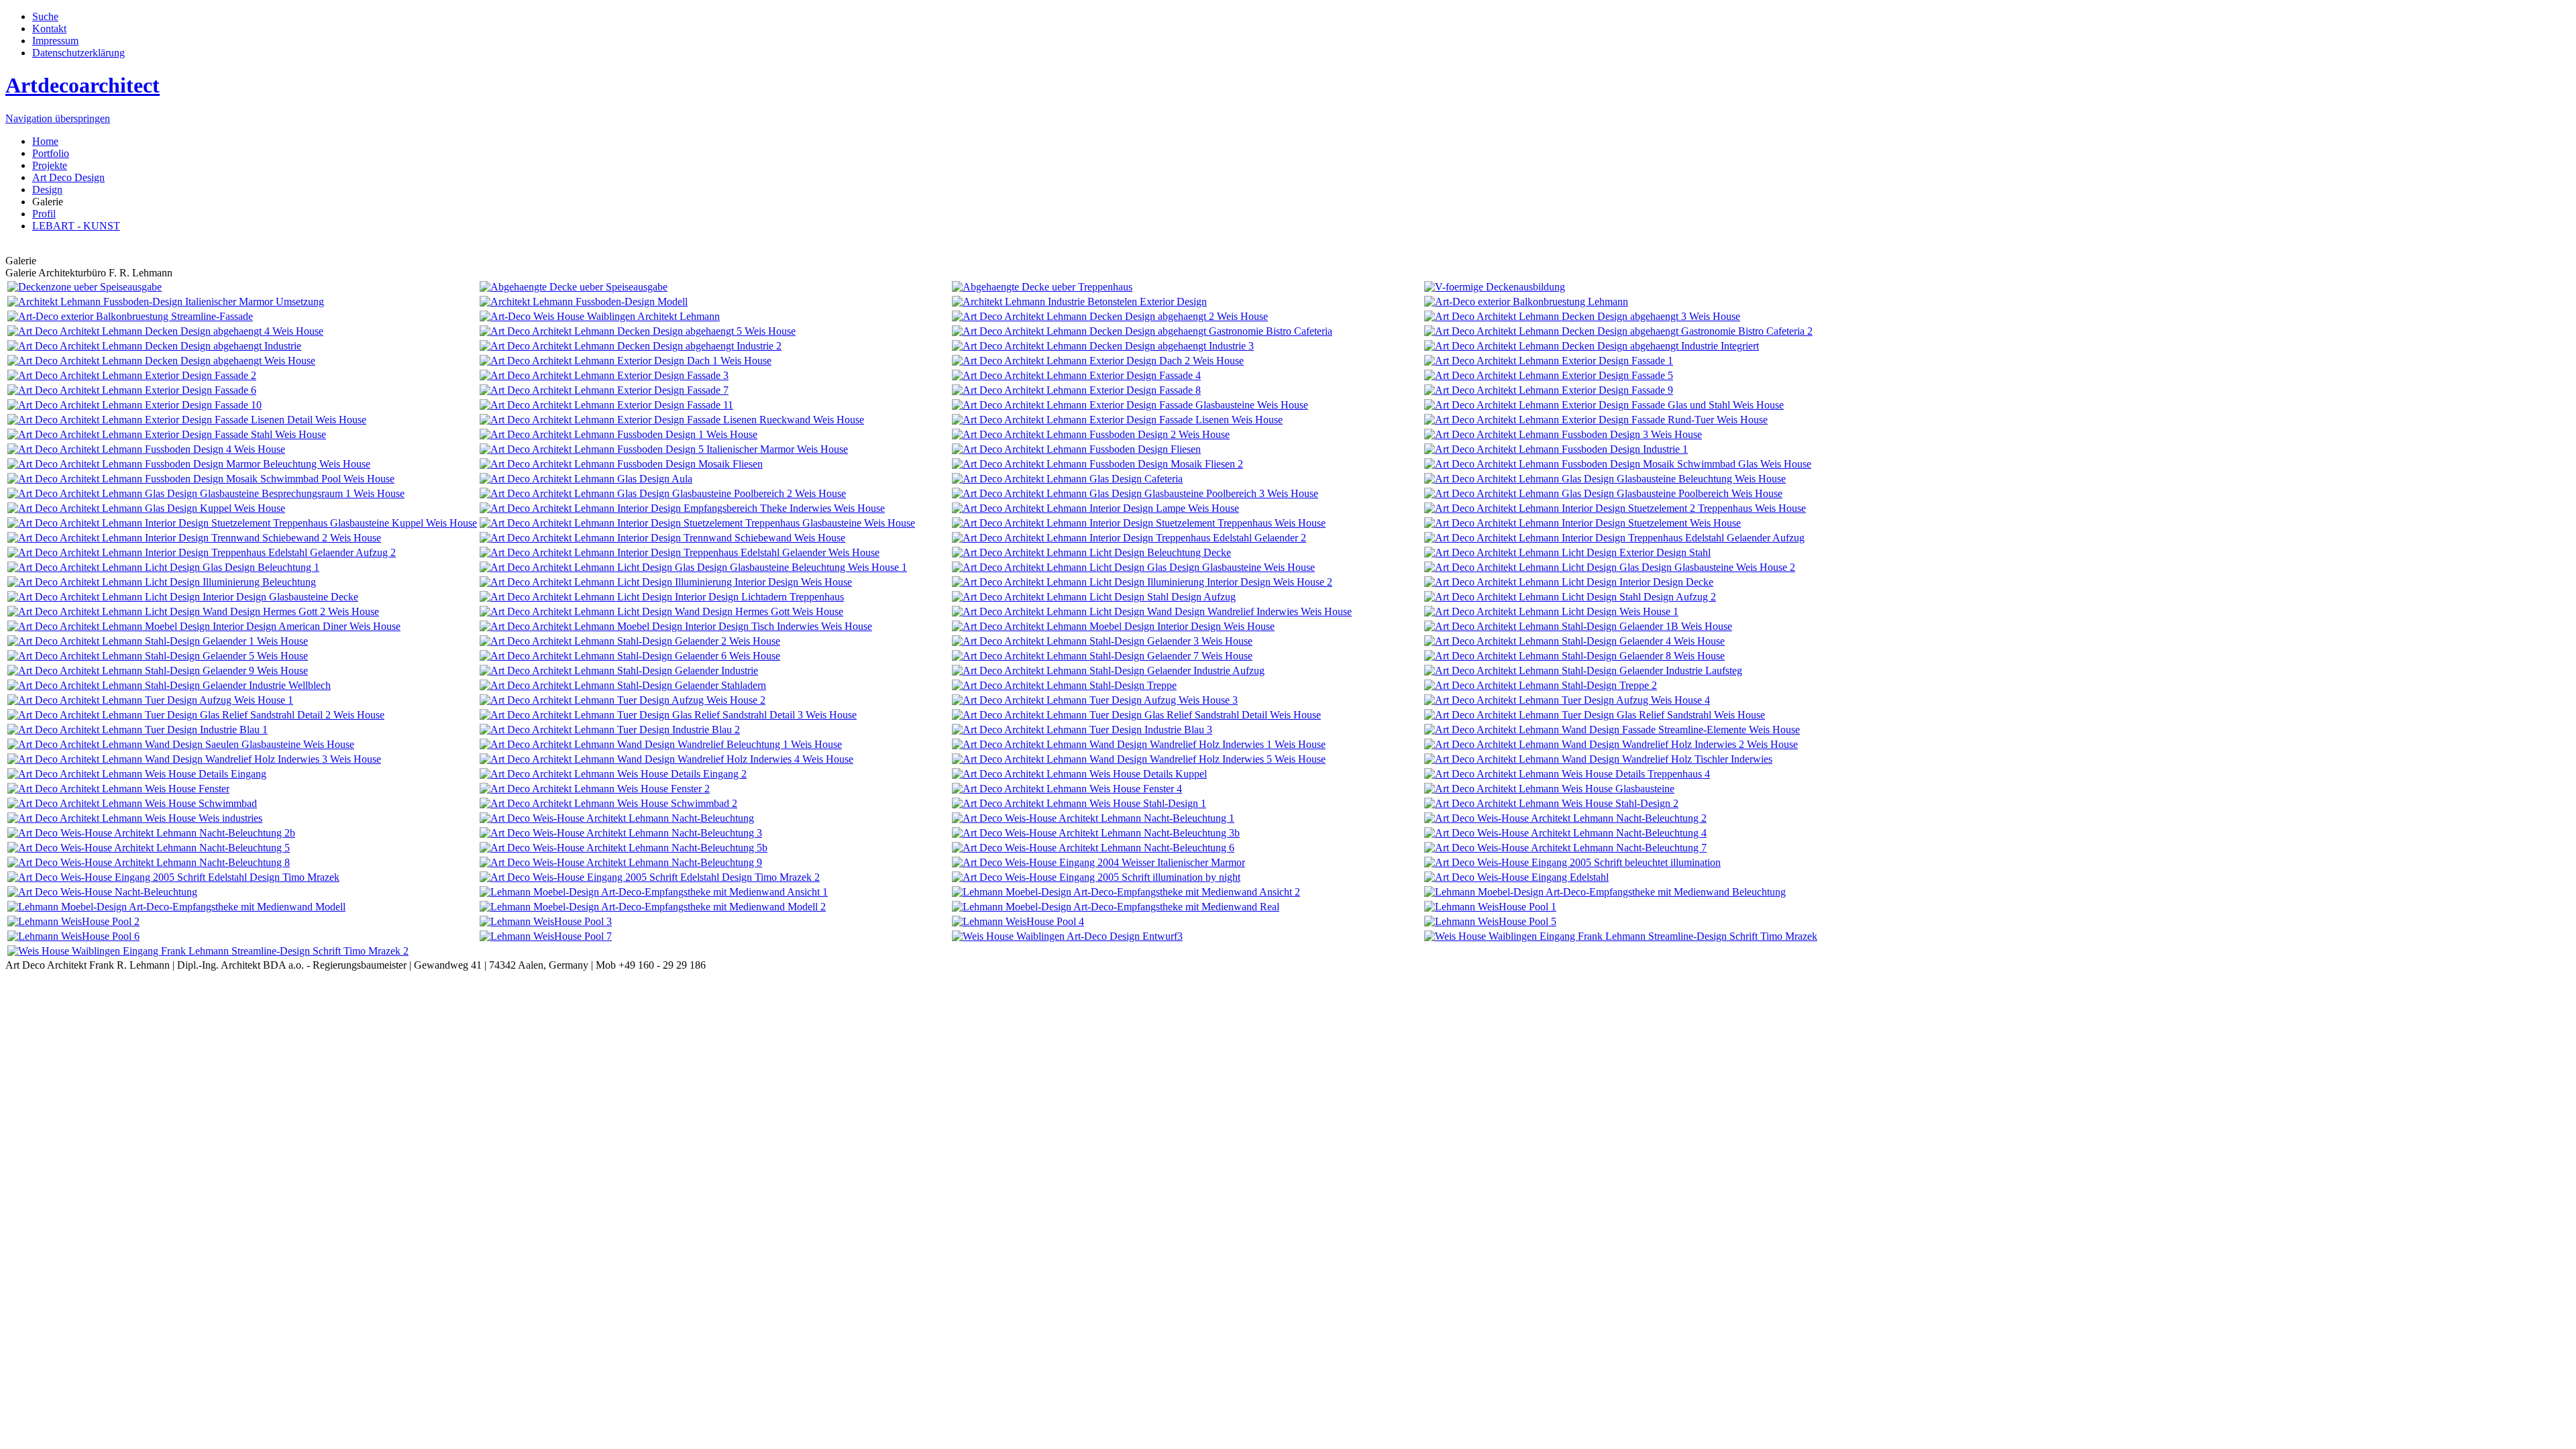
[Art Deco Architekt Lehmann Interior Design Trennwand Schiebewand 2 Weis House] (194, 538)
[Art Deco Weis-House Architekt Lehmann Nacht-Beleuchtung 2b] (151, 833)
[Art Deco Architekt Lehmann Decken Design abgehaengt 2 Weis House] (1110, 316)
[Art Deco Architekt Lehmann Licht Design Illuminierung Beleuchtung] (162, 582)
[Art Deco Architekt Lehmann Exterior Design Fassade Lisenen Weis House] (1117, 420)
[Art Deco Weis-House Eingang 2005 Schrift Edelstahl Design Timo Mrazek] (173, 877)
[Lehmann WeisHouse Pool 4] (1018, 921)
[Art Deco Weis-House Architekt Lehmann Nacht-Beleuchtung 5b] (624, 848)
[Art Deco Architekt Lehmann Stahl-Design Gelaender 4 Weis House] (1574, 641)
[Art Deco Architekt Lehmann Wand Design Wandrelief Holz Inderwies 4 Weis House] (666, 759)
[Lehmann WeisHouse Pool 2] (73, 921)
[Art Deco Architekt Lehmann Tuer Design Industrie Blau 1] (138, 730)
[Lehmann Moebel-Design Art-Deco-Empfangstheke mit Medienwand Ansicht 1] (654, 892)
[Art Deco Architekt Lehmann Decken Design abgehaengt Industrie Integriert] (1592, 346)
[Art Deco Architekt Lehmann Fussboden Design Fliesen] (1076, 449)
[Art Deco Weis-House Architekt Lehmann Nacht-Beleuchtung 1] (1093, 818)
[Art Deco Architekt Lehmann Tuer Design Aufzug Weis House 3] (1095, 700)
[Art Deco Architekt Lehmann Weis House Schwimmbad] (132, 803)
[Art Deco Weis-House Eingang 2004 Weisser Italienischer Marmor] (1098, 862)
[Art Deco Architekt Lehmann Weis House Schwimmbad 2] (608, 803)
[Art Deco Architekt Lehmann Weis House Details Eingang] (137, 774)
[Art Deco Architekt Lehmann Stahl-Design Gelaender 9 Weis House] (158, 670)
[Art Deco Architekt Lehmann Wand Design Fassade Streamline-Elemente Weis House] (1612, 730)
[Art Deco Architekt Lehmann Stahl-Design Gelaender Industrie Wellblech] (169, 685)
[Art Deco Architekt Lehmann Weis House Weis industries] (135, 818)
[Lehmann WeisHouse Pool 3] (546, 921)
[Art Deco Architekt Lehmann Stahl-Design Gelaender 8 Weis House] (1574, 656)
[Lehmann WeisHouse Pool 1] (1490, 907)
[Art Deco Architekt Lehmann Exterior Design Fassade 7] (604, 390)
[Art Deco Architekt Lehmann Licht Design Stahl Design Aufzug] (1094, 597)
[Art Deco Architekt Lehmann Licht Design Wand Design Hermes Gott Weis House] (661, 611)
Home (45, 141)
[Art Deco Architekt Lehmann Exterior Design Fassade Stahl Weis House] (167, 434)
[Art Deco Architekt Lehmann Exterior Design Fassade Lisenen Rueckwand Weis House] (672, 420)
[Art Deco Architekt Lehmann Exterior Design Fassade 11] (606, 405)
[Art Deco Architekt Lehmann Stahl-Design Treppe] (1064, 685)
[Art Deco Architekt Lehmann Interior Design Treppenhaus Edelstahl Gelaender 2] (1129, 538)
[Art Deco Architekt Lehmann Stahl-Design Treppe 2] (1541, 685)
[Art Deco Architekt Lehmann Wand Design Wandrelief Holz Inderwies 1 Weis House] (1139, 744)
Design (47, 190)
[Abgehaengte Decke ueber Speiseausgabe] (574, 287)
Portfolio (51, 153)
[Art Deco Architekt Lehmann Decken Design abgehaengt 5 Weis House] (638, 331)
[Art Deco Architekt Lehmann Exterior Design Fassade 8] (1076, 390)
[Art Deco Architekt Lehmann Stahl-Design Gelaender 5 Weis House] (158, 656)
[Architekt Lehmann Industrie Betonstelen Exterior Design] (1079, 302)
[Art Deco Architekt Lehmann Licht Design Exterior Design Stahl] (1567, 552)
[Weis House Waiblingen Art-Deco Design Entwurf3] (1067, 936)
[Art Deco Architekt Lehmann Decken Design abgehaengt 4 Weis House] (165, 331)
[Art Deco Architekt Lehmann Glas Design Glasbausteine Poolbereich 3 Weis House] (1135, 493)
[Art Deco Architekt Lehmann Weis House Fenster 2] (595, 789)
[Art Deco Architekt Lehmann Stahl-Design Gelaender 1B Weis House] (1578, 626)
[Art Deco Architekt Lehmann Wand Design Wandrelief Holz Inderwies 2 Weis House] (1611, 744)
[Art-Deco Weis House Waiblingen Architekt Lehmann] (600, 316)
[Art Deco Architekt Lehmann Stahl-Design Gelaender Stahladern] (623, 685)
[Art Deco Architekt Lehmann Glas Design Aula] (586, 479)
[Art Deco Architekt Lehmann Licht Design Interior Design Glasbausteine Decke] (183, 597)
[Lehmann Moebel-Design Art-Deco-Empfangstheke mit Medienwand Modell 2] (653, 907)
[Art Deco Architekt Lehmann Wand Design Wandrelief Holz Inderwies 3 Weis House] (194, 759)
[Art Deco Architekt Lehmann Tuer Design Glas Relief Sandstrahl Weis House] (1595, 715)
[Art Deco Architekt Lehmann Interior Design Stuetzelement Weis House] (1582, 523)
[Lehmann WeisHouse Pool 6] (73, 936)
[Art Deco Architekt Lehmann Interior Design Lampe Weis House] (1095, 508)
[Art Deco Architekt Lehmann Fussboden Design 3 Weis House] (1563, 434)
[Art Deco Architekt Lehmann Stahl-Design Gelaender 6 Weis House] (630, 656)
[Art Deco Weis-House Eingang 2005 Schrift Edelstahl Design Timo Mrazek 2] (650, 877)
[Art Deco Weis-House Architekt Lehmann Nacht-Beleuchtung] (617, 818)
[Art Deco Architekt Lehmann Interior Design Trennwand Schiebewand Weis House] (662, 538)
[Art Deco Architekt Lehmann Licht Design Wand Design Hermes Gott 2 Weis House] (193, 611)
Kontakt (49, 29)
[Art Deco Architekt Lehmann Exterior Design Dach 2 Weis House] (1098, 361)
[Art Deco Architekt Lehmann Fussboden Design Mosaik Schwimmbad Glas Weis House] (1618, 464)
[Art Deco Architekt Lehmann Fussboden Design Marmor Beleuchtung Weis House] (189, 464)
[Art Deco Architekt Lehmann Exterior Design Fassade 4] (1076, 375)
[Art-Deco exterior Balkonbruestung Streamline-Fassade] (130, 316)
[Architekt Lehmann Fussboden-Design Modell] (584, 302)
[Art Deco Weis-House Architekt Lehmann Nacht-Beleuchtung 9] (621, 862)
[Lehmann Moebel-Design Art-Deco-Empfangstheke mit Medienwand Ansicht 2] (1126, 892)
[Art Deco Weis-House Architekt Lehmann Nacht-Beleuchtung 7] (1565, 848)
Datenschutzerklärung (78, 53)
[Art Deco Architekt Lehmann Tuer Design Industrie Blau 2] (610, 730)
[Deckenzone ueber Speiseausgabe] (85, 287)
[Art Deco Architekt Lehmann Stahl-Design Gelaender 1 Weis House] (158, 641)
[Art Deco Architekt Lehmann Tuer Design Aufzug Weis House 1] (150, 700)
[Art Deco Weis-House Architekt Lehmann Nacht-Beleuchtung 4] (1565, 833)
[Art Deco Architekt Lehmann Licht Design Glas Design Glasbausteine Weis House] (1133, 567)
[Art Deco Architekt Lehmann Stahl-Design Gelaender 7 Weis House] (1102, 656)
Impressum (55, 41)
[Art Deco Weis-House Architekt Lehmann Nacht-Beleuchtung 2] (1565, 818)
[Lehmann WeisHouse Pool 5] (1490, 921)
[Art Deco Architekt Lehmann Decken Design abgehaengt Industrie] (154, 346)
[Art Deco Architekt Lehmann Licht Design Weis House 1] (1551, 611)
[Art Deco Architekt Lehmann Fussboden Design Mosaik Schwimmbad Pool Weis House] (201, 479)
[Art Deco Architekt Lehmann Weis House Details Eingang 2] (613, 774)
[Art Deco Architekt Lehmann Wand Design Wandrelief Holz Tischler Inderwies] (1598, 759)
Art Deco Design (68, 177)
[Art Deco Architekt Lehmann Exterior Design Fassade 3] (604, 375)
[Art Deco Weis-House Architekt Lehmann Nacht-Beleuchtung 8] (149, 862)
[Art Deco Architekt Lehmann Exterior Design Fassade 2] (132, 375)
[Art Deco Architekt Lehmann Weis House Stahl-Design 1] (1079, 803)
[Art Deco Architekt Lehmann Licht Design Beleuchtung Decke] (1091, 552)
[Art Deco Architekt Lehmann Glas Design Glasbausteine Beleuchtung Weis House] (1605, 479)
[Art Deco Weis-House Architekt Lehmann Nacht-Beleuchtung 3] (621, 833)
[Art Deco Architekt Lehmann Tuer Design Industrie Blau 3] (1082, 730)
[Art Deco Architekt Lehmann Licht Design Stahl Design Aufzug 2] (1570, 597)
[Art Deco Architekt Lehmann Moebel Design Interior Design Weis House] (1113, 626)
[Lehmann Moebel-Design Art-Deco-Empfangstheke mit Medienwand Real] (1116, 907)
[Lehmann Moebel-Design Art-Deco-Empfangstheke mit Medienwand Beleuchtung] (1605, 892)
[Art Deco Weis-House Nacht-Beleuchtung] (102, 892)
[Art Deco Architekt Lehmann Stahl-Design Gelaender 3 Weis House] (1102, 641)
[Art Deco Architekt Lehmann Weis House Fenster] (118, 789)
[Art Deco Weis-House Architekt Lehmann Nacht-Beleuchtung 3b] (1096, 833)
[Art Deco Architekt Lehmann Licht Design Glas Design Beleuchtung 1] (163, 567)
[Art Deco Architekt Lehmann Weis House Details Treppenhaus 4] (1567, 774)
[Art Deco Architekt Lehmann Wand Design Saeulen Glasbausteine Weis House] (181, 744)
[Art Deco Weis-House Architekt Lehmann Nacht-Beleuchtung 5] (149, 848)
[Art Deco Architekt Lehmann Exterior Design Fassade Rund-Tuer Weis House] (1596, 420)
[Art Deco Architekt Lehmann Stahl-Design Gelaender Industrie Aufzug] (1108, 670)
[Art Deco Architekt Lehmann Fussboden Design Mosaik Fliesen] (621, 464)
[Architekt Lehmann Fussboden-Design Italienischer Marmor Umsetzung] (166, 302)
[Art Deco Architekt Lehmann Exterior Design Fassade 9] (1549, 390)
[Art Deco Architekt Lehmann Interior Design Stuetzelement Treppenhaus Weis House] (1139, 523)
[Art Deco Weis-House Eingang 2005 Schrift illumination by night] (1096, 877)
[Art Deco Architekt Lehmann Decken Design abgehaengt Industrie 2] (631, 346)
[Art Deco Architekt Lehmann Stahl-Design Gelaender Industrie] (619, 670)
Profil (44, 214)
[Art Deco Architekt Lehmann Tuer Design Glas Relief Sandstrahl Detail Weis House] (1136, 715)
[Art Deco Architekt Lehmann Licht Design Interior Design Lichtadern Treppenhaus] (662, 597)
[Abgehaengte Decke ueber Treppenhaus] (1042, 287)
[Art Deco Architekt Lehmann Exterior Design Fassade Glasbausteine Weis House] (1130, 405)
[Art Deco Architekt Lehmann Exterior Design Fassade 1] (1549, 361)
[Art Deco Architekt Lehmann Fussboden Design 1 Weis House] (619, 434)
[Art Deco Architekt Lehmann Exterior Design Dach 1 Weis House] (626, 361)
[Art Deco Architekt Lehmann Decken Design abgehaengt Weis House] (161, 361)
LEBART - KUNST (76, 226)
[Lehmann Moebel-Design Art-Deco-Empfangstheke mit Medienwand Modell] (176, 907)
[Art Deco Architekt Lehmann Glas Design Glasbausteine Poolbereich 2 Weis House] (663, 493)
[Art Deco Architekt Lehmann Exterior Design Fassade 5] (1549, 375)
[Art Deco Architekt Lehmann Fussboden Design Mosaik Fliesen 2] (1097, 464)
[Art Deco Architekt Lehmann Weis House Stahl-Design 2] (1551, 803)
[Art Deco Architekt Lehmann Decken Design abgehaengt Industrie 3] (1103, 346)
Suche (45, 16)
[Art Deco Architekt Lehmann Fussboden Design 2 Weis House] (1091, 434)
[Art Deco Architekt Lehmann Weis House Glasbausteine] (1549, 789)
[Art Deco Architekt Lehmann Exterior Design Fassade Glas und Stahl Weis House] (1604, 405)
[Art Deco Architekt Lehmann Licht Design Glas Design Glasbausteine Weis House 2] (1610, 567)
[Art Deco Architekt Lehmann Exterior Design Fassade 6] (132, 390)
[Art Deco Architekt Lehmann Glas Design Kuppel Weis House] (146, 508)
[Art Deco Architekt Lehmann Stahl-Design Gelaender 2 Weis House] (630, 641)
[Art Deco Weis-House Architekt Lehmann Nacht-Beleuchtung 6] (1093, 848)
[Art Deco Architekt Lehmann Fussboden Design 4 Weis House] (146, 449)
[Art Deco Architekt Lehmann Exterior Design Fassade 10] (135, 405)
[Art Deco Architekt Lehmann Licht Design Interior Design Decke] (1569, 582)
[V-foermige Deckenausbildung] (1495, 287)
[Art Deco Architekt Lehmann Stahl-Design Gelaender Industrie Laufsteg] (1583, 670)
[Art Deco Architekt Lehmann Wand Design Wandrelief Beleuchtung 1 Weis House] (661, 744)
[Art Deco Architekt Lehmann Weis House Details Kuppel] (1079, 774)
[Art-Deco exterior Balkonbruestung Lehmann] (1526, 302)
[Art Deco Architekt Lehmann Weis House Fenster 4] (1067, 789)
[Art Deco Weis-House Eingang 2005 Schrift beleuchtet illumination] (1572, 862)
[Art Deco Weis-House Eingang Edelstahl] (1516, 877)
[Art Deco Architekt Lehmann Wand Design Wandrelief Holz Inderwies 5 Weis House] (1139, 759)
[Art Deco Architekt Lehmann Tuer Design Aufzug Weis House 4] (1567, 700)
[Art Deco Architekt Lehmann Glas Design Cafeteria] (1067, 479)
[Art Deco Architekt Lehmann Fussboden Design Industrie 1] (1556, 449)
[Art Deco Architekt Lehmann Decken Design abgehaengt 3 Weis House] (1582, 316)
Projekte (50, 165)
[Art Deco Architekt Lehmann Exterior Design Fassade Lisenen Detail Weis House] (187, 420)
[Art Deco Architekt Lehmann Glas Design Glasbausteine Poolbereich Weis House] (1603, 493)
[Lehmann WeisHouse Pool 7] (546, 936)
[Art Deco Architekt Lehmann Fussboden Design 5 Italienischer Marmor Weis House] (664, 449)
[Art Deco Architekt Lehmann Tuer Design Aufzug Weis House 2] (623, 700)
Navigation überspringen (58, 118)
